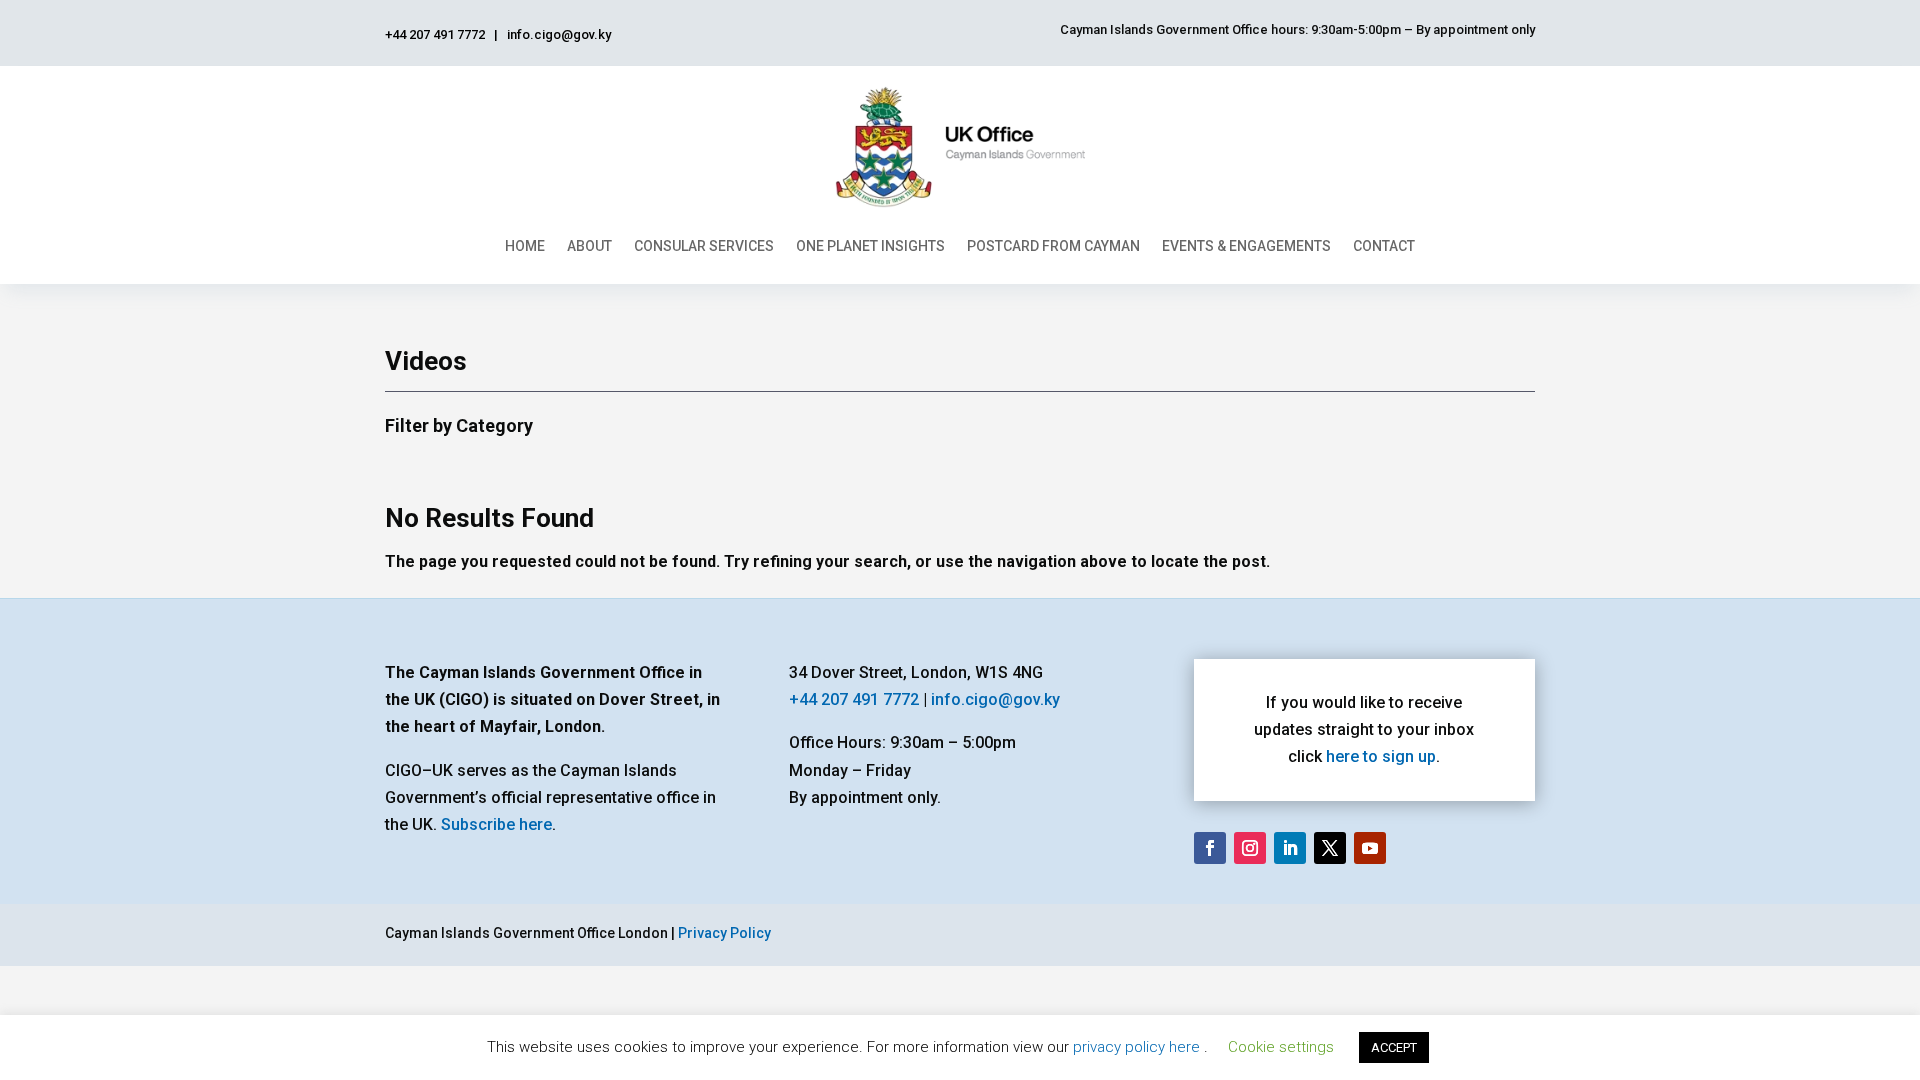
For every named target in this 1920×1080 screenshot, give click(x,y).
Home (525, 246)
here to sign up (1381, 756)
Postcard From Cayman (1053, 246)
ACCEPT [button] (1394, 1047)
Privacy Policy (724, 933)
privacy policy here (1138, 1047)
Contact (1384, 246)
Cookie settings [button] (1281, 1047)
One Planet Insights (870, 246)
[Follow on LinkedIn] (1290, 848)
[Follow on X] (1330, 848)
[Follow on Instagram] (1250, 848)
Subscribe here (496, 824)
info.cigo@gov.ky (995, 699)
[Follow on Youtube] (1370, 848)
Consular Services (704, 246)
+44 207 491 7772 (854, 699)
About (589, 246)
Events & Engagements (1246, 246)
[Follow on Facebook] (1210, 848)
